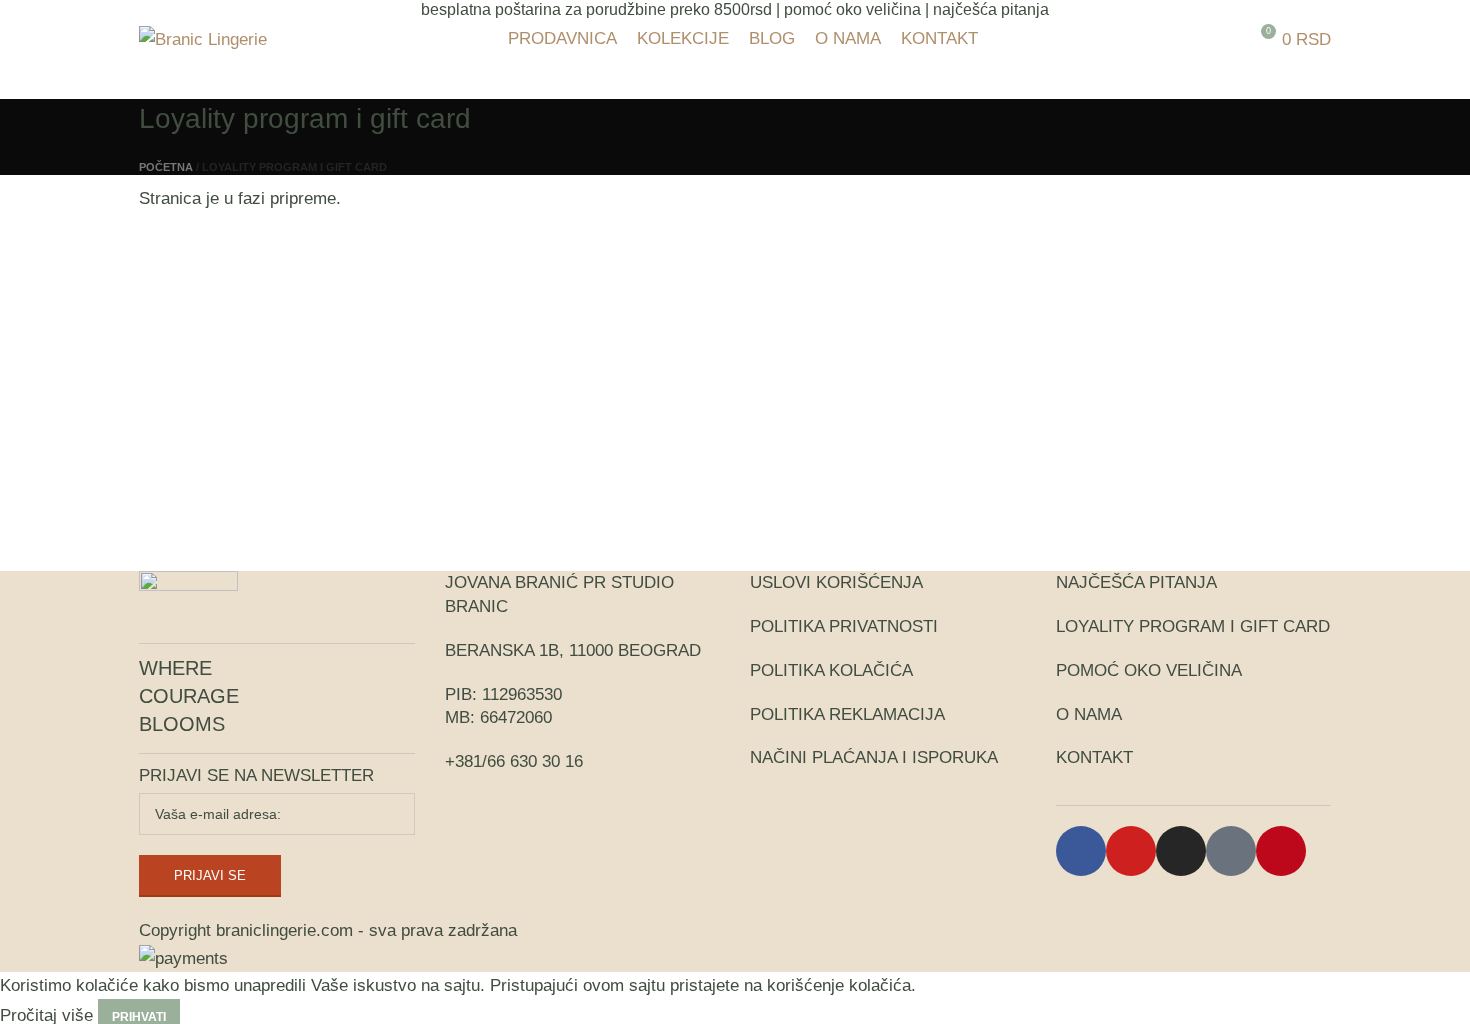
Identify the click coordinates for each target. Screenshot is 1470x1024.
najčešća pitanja (991, 9)
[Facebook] (1081, 851)
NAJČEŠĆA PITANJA (1136, 582)
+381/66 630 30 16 (514, 761)
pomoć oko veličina (852, 9)
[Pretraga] (1225, 39)
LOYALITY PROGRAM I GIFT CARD (1193, 626)
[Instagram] (1181, 851)
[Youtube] (1131, 851)
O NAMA (1089, 714)
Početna (166, 167)
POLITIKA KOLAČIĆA (831, 670)
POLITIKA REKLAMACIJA (847, 714)
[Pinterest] (1281, 851)
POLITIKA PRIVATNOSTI (844, 626)
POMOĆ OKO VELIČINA (1149, 670)
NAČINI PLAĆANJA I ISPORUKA (874, 757)
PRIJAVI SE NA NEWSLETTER (256, 775)
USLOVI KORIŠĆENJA (836, 582)
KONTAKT (1094, 757)
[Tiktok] (1231, 851)
